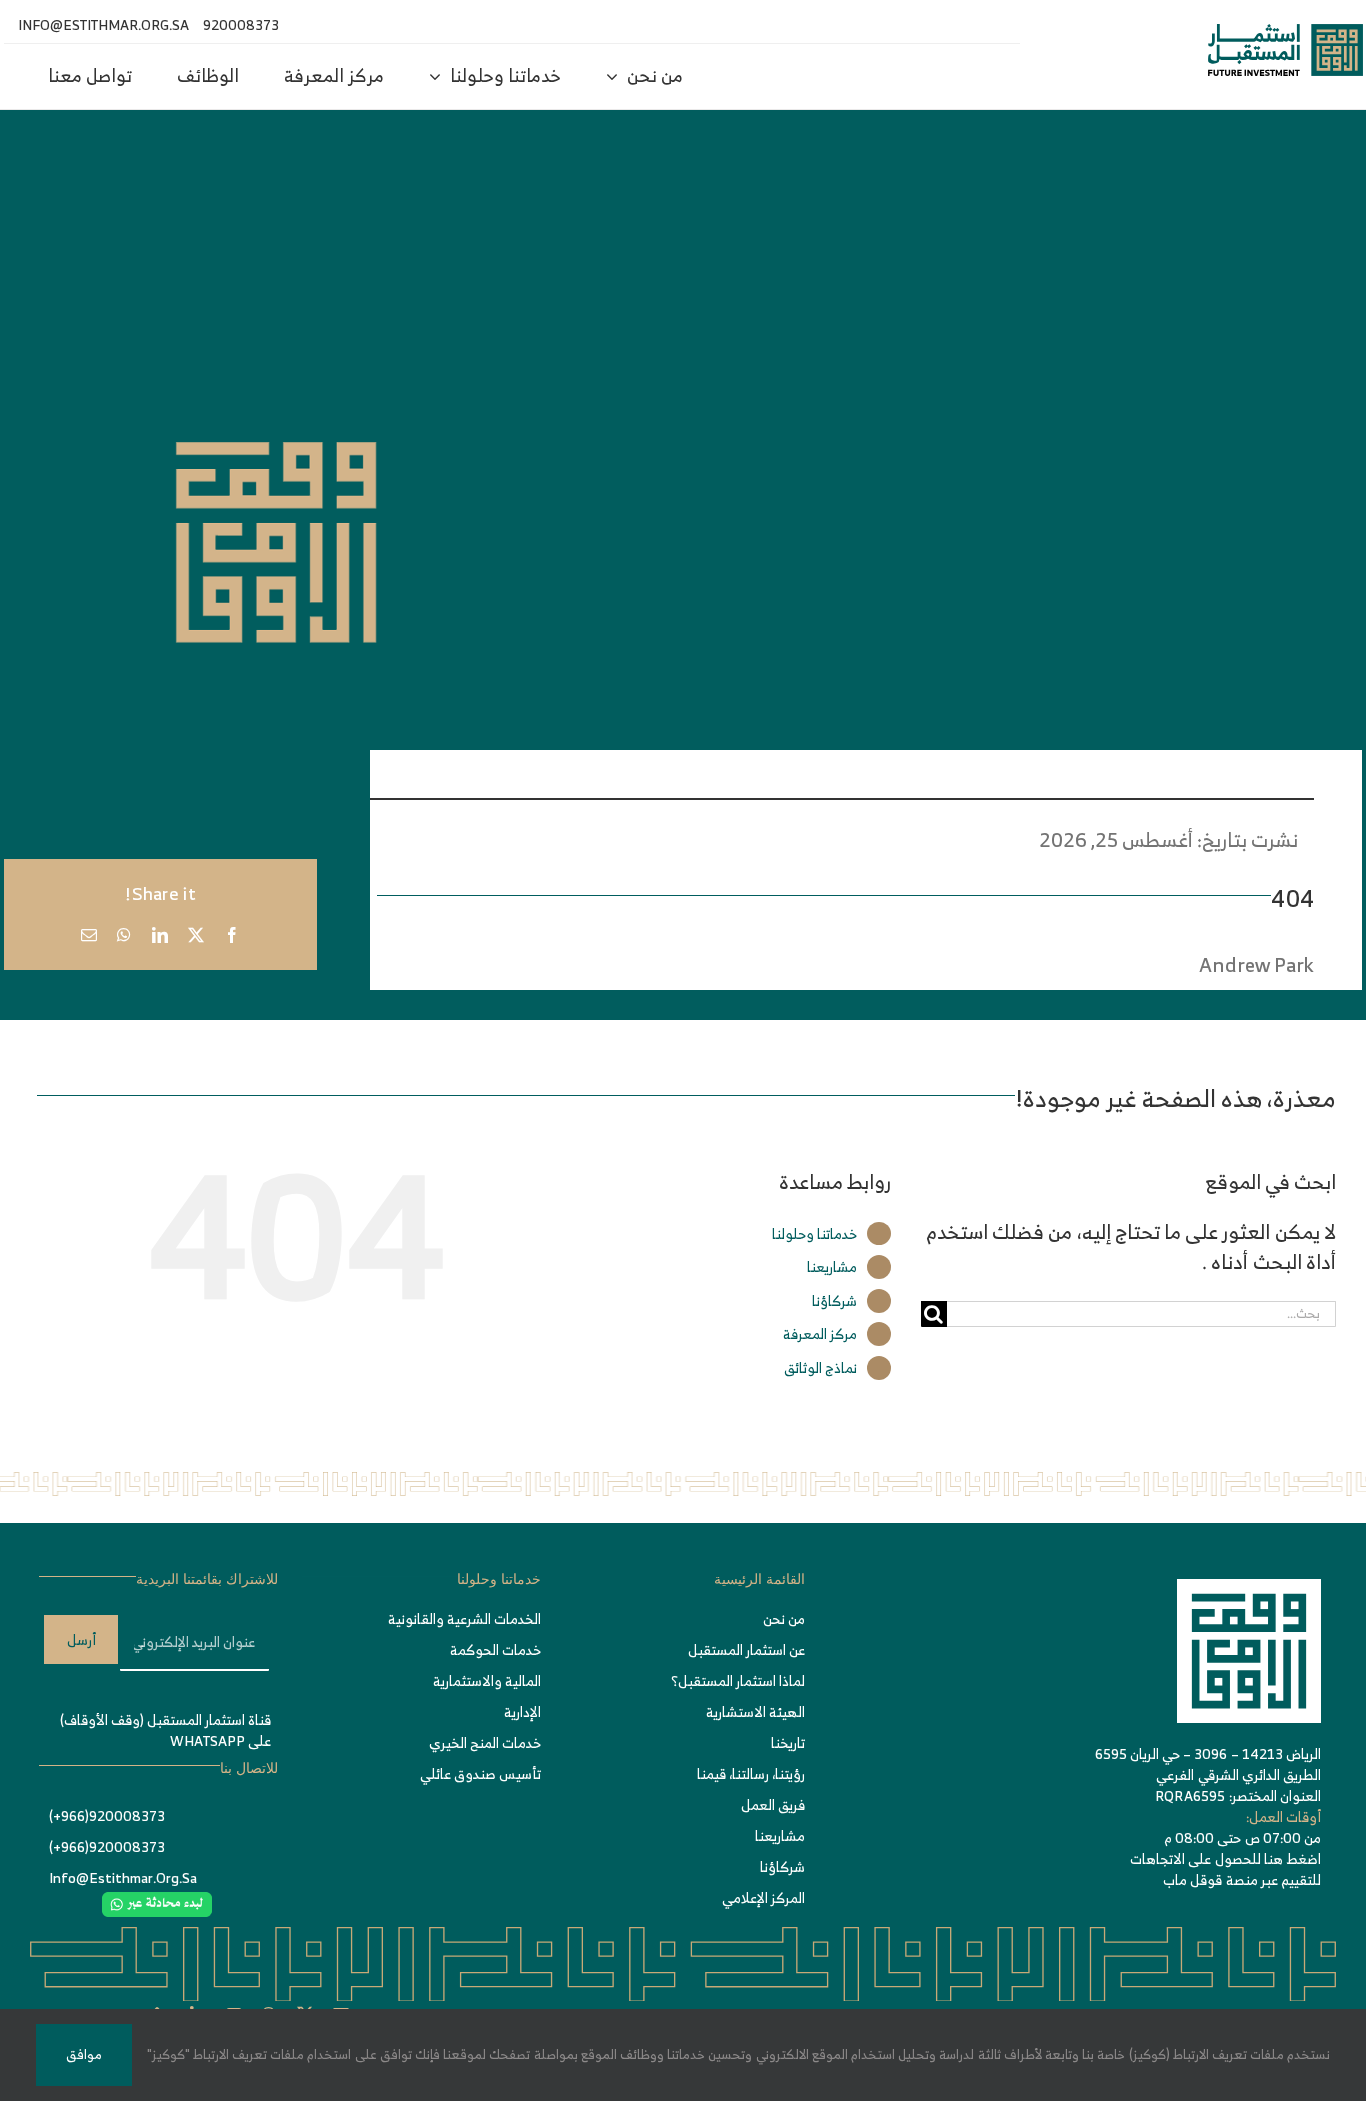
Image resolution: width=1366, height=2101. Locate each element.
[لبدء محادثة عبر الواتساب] (157, 1901)
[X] (196, 935)
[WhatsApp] (124, 935)
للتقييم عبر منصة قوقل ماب (1242, 1879)
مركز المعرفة (820, 1333)
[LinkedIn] (160, 935)
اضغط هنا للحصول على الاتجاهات (1225, 1858)
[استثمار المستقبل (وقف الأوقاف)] (1285, 33)
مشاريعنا (832, 1266)
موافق (84, 2054)
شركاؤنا (834, 1300)
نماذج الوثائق (820, 1367)
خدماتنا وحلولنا (814, 1233)
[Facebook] (232, 935)
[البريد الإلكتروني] (89, 935)
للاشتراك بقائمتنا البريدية (207, 1579)
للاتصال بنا (249, 1768)
